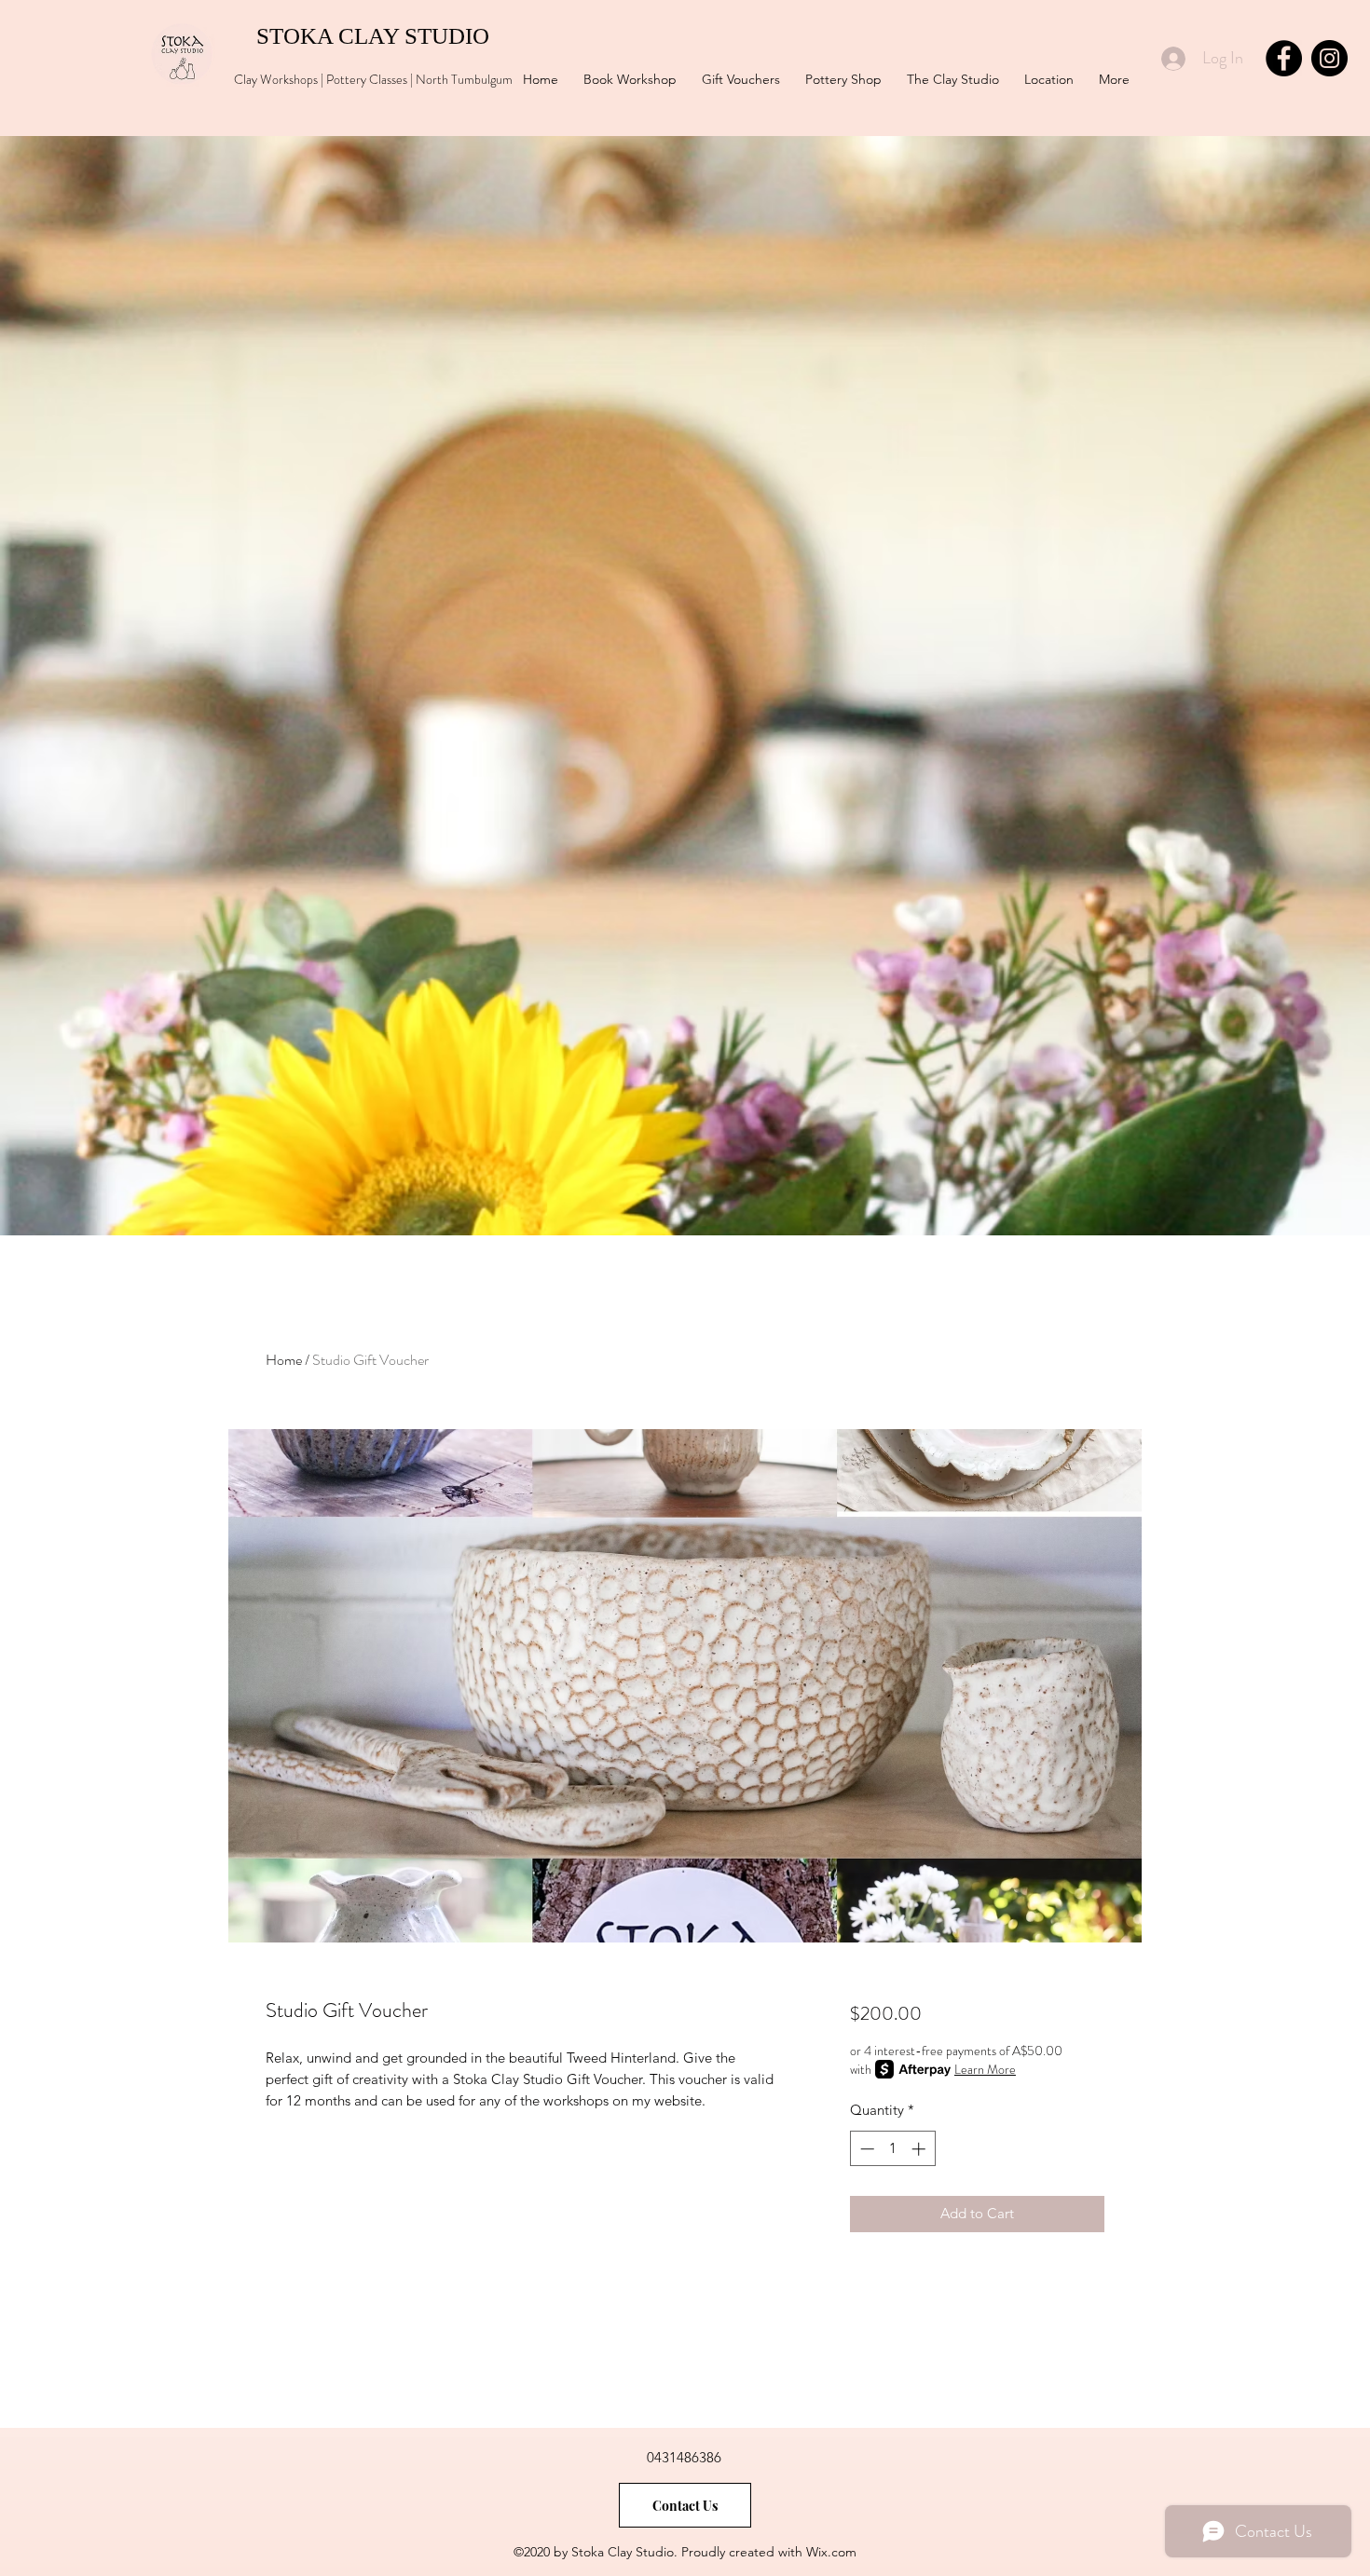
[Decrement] (865, 2149)
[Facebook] (1284, 58)
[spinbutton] (892, 2149)
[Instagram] (1329, 58)
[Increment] (920, 2149)
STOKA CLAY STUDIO (362, 36)
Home (284, 1360)
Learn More (985, 2069)
